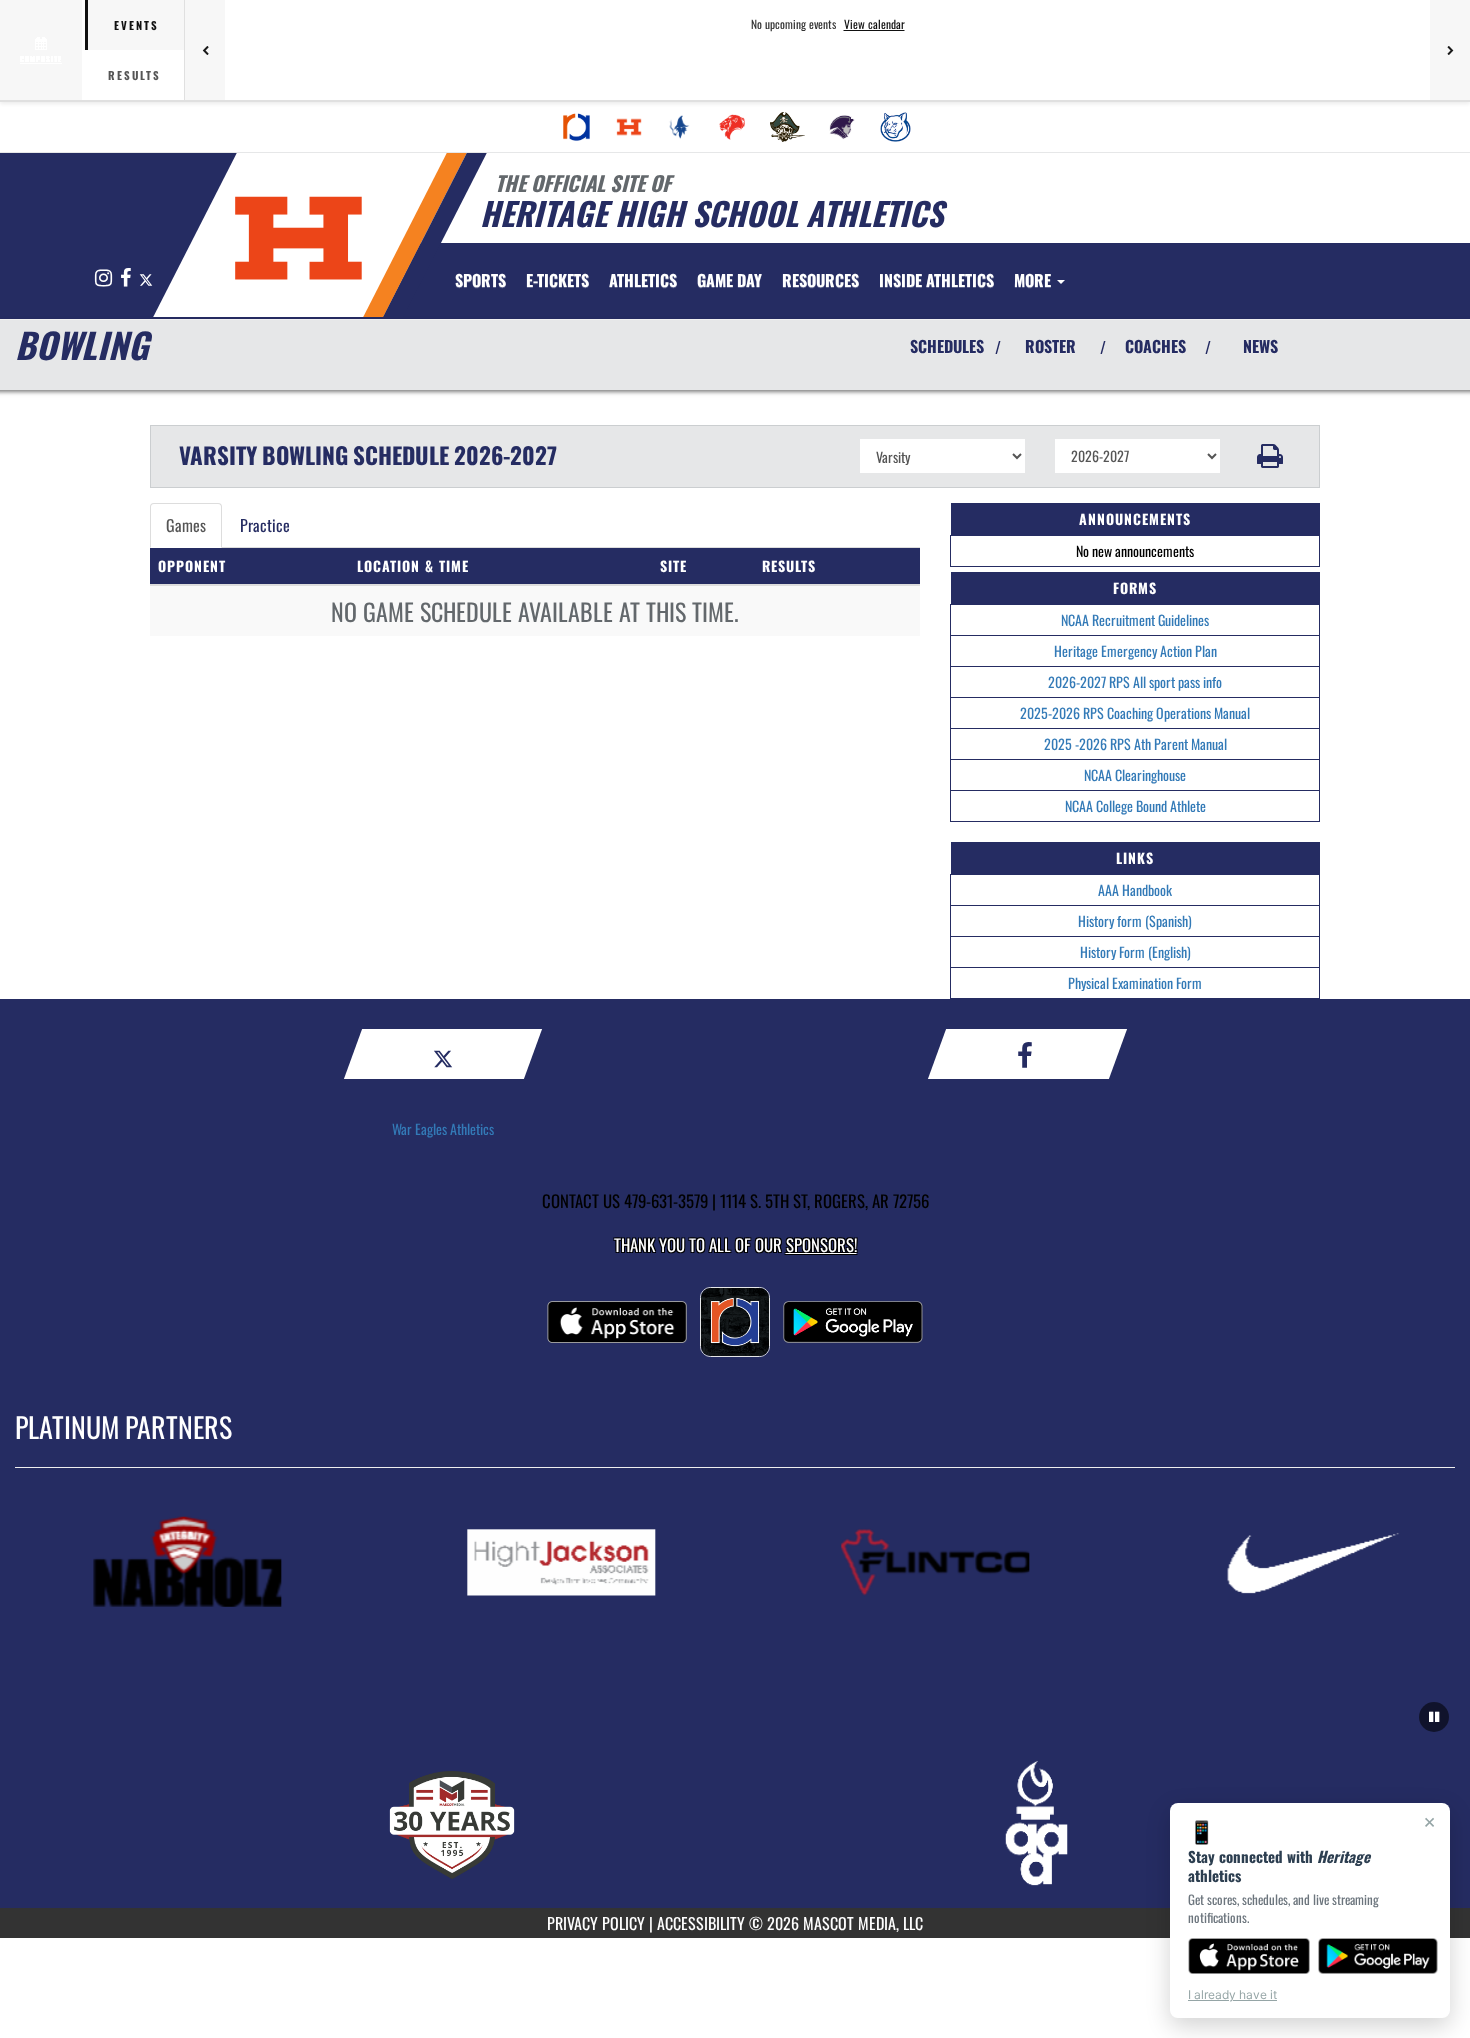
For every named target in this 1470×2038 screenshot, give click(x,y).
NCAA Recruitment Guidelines (1135, 619)
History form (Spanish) (1135, 920)
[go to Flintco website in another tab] (974, 1563)
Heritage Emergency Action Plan (1135, 650)
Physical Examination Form (1135, 982)
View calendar (874, 24)
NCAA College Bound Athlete (1135, 805)
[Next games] (1450, 50)
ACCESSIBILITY (701, 1923)
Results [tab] (134, 75)
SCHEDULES (947, 346)
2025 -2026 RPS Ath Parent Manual (1135, 743)
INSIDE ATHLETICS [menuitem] (936, 280)
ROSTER (1050, 346)
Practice (265, 525)
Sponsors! (821, 1244)
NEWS (1260, 346)
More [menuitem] (1034, 280)
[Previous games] (205, 50)
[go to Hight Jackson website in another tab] (600, 1563)
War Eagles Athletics (443, 1128)
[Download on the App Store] (1249, 1956)
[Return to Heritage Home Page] (298, 238)
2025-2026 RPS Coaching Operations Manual (1135, 712)
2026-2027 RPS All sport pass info (1135, 681)
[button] (1270, 456)
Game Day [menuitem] (729, 280)
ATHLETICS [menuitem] (643, 280)
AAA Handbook (1135, 889)
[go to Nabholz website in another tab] (226, 1563)
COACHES (1155, 346)
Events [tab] (136, 25)
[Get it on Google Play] (1378, 1956)
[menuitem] (577, 127)
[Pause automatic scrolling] (1434, 1717)
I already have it (1232, 1994)
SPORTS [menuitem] (480, 280)
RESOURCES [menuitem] (820, 280)
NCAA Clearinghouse (1135, 774)
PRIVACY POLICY (596, 1923)
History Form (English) (1135, 951)
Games (186, 525)
